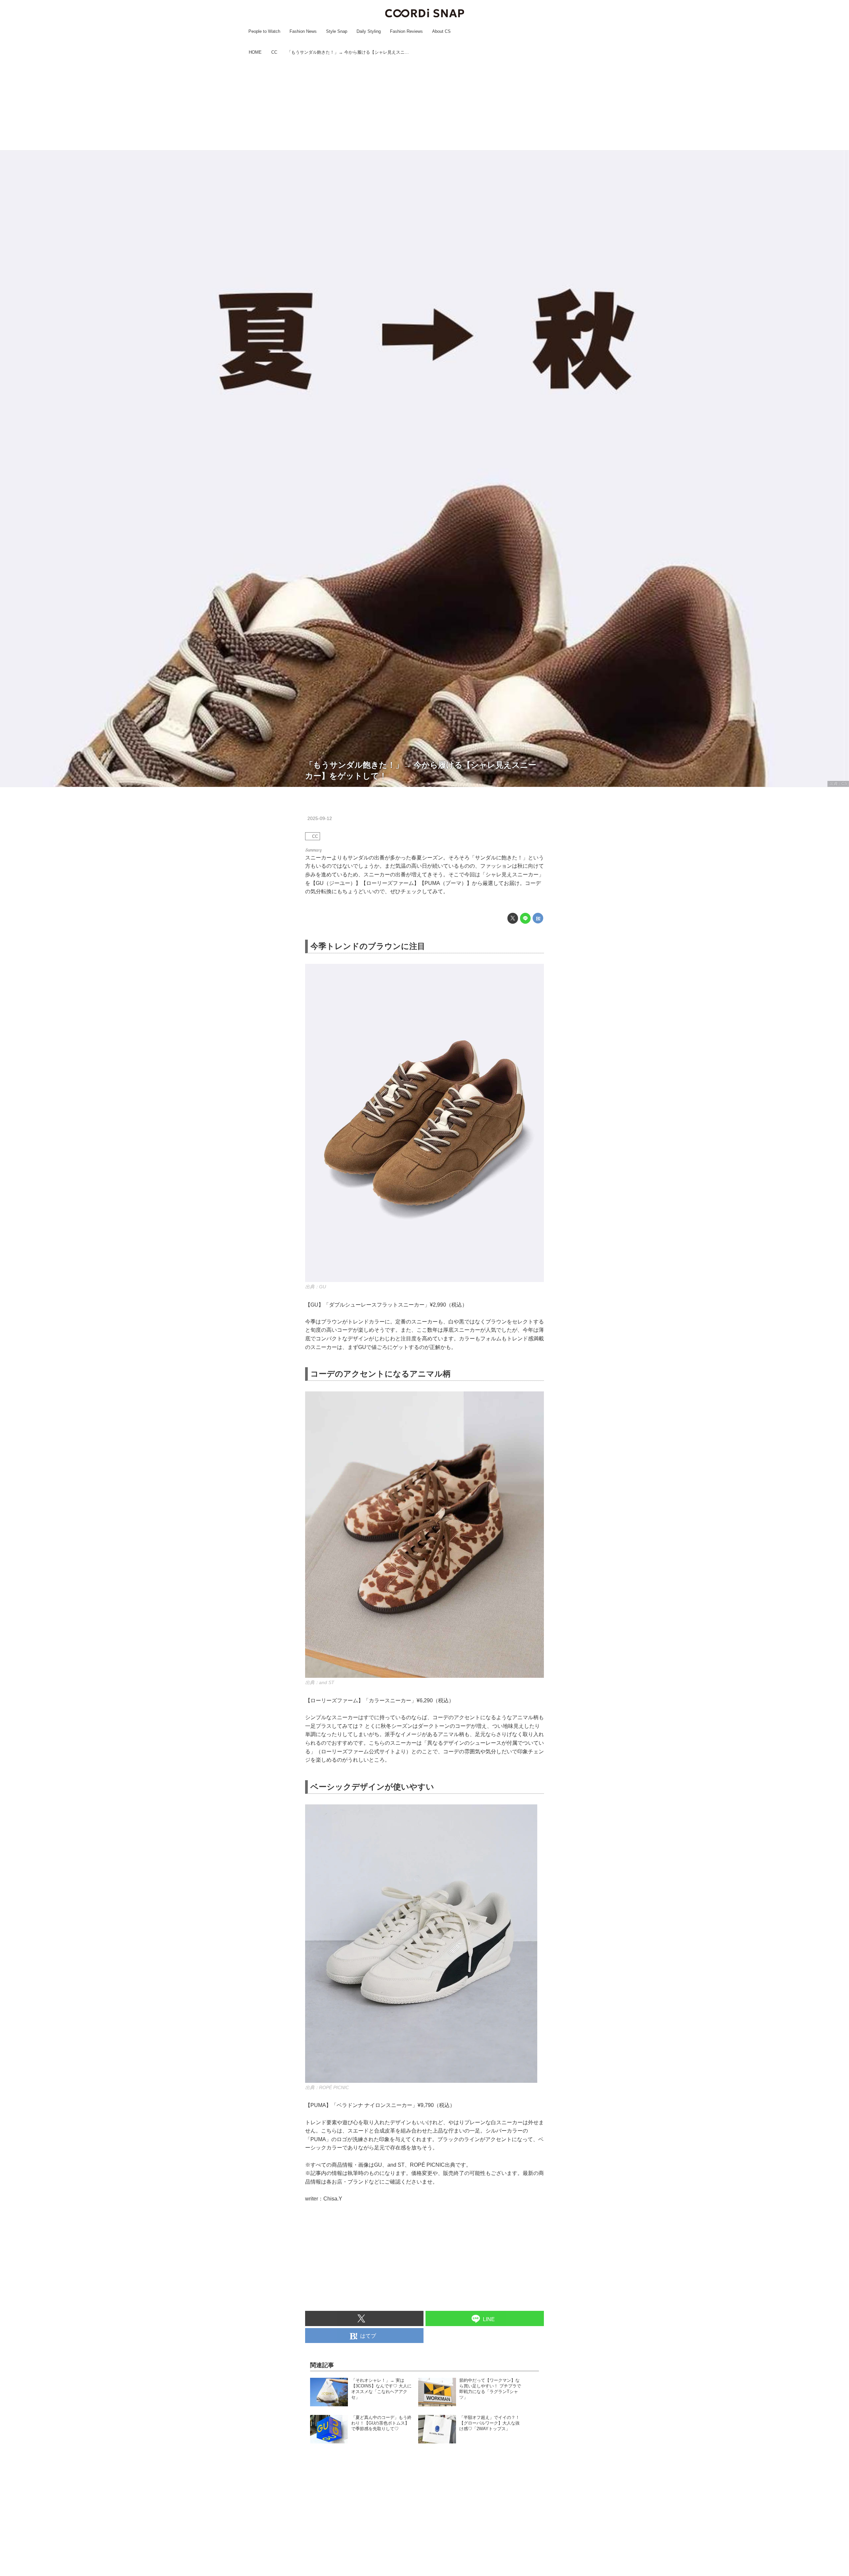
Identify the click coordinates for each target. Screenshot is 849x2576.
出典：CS (838, 784)
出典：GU (316, 1287)
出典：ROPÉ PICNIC (327, 2087)
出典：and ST (320, 1682)
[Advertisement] (424, 104)
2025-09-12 (320, 818)
